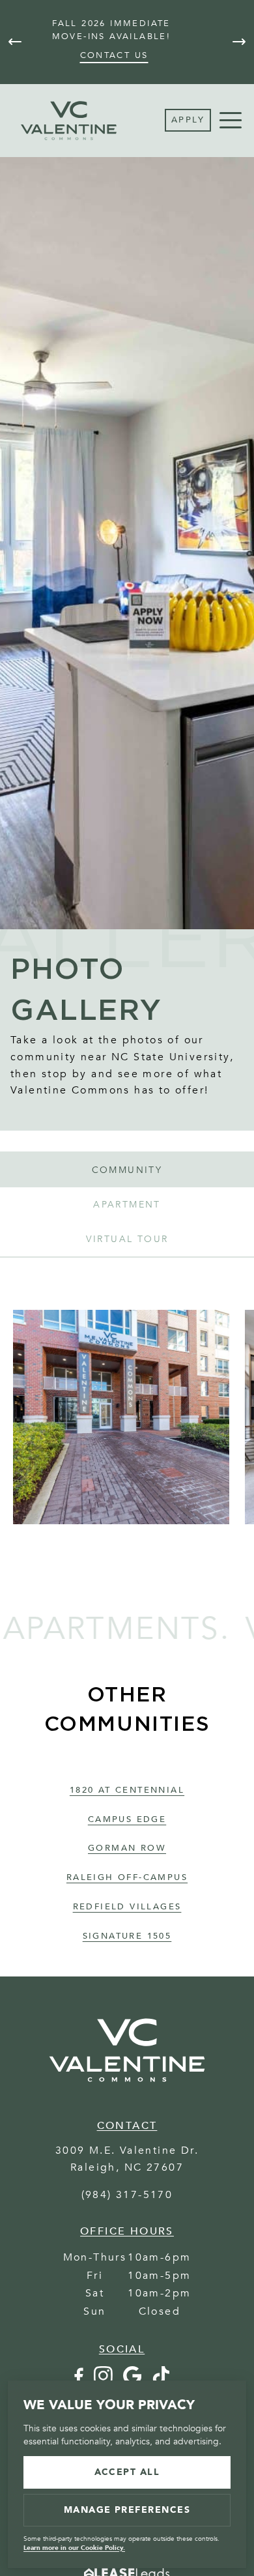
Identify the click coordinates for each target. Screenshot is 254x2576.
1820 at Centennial (127, 1790)
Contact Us (114, 55)
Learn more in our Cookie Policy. (74, 2548)
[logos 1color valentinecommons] (127, 2089)
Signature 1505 (127, 1936)
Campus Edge (127, 1819)
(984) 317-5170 (127, 2195)
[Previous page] (15, 42)
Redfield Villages (127, 1907)
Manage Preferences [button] (127, 2510)
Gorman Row (127, 1848)
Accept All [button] (127, 2472)
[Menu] (231, 121)
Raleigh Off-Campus (127, 1877)
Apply (188, 120)
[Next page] (239, 42)
